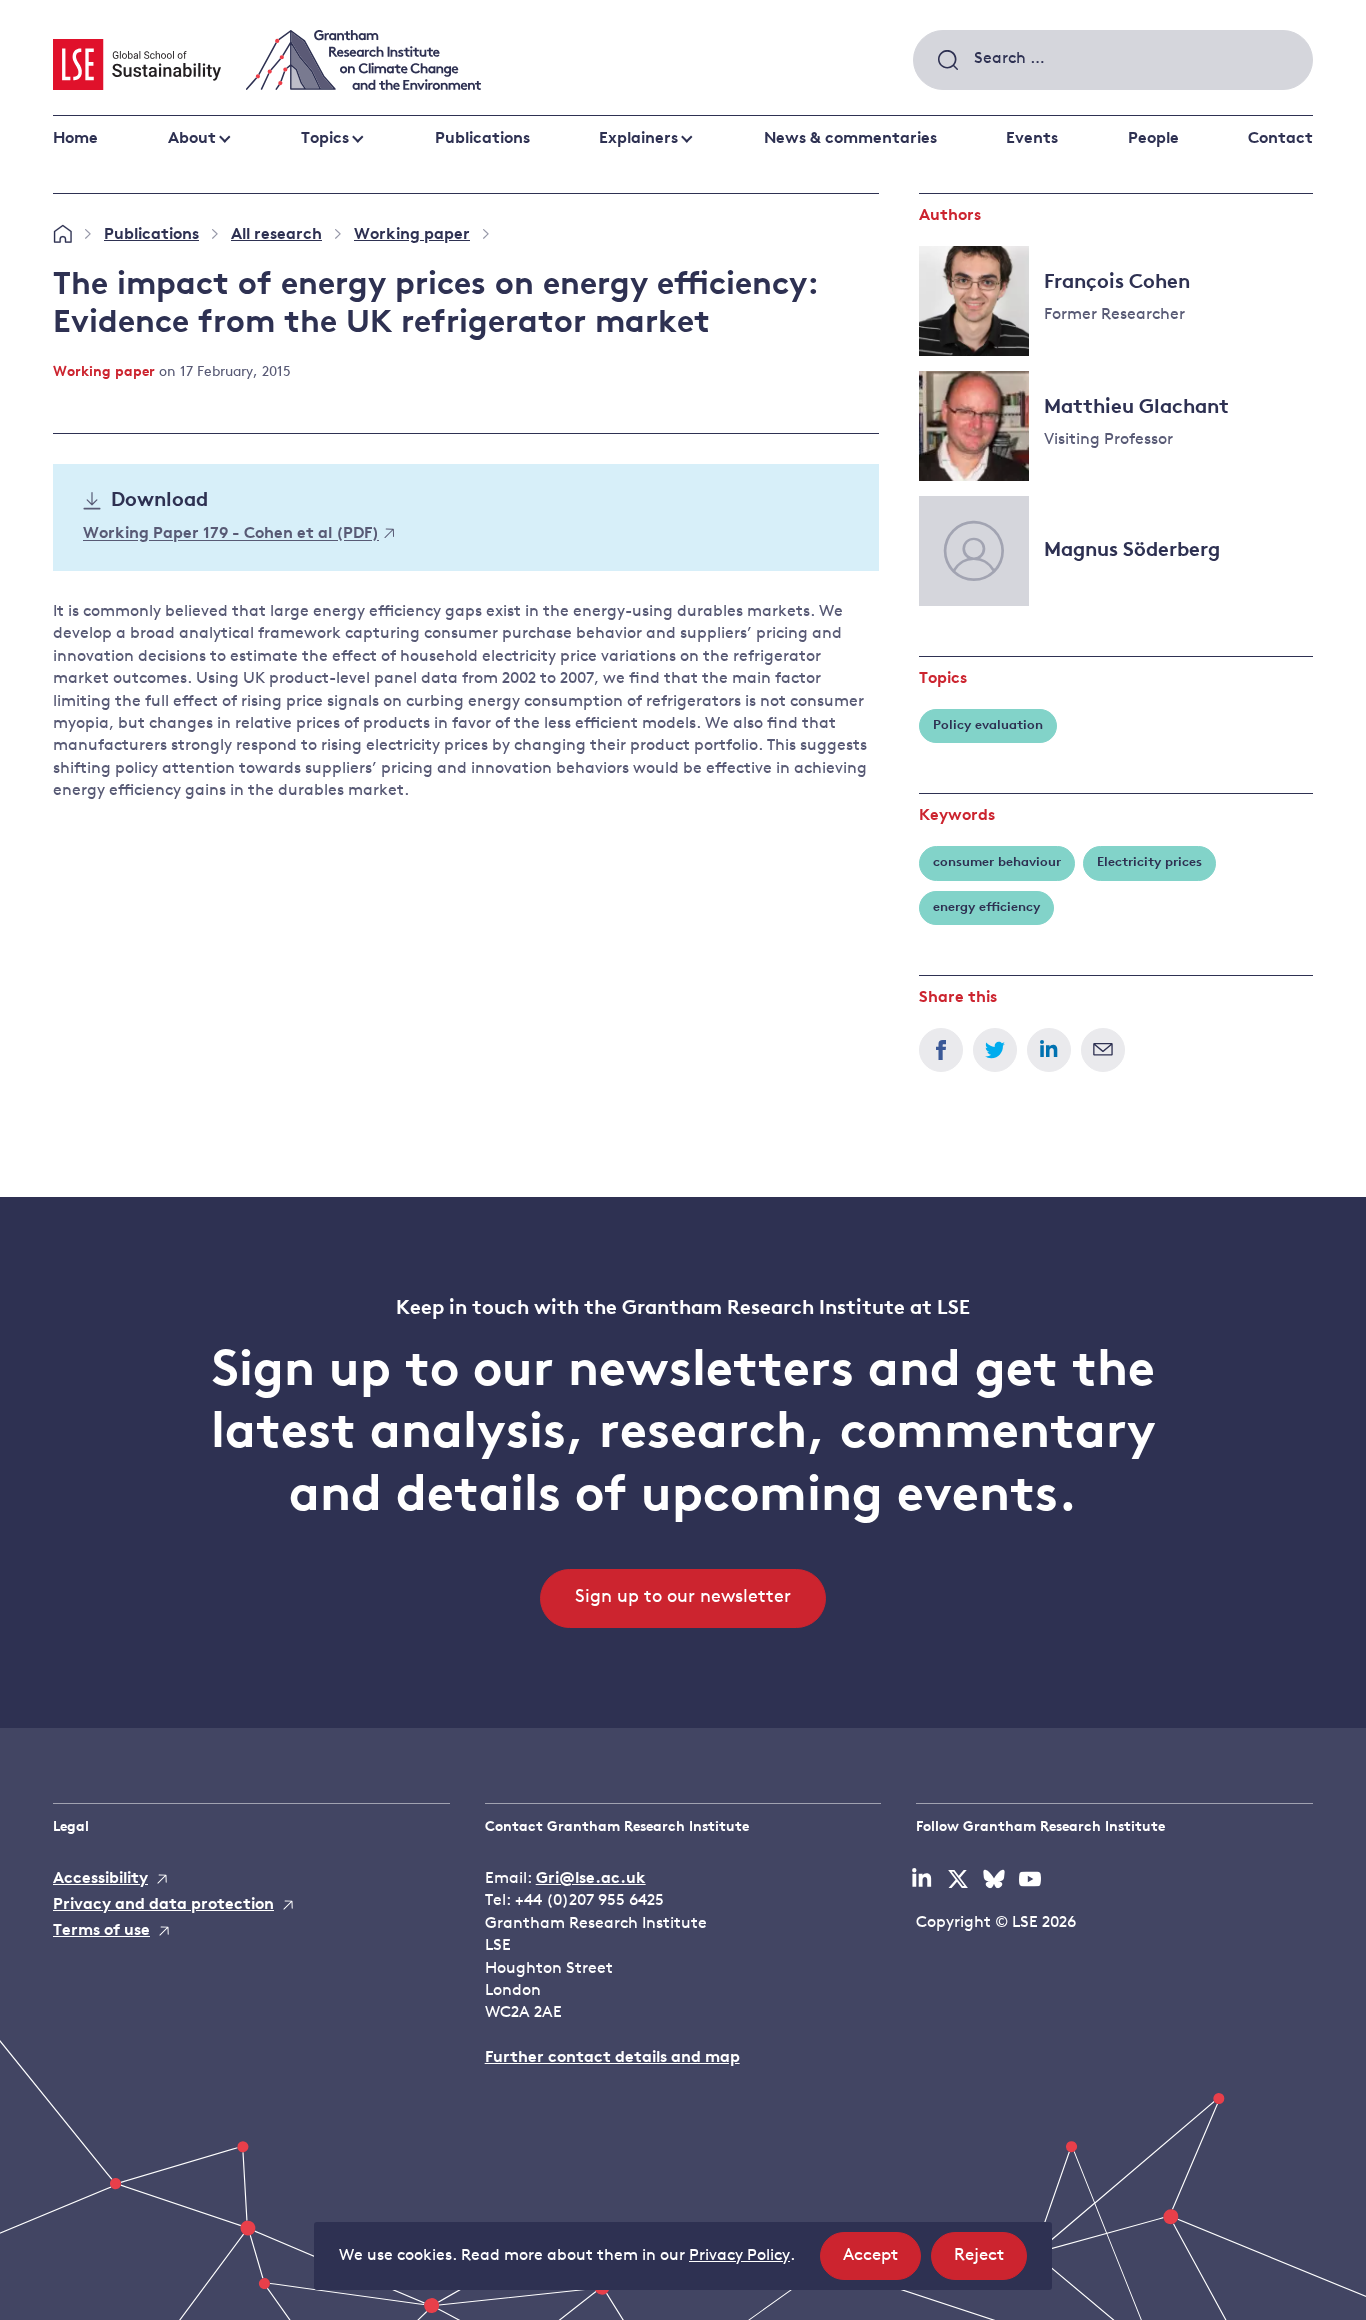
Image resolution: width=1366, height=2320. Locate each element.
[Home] (62, 235)
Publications (482, 139)
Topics (325, 139)
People (1153, 139)
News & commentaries (850, 139)
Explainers (638, 139)
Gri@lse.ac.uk (591, 1879)
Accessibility (100, 1879)
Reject (990, 2263)
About (192, 139)
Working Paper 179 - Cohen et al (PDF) (231, 535)
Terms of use (101, 1931)
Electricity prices (1149, 862)
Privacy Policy (739, 2256)
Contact (1280, 139)
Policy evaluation (988, 725)
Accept (882, 2263)
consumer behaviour (997, 862)
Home (75, 139)
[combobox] (1113, 60)
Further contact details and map (612, 2058)
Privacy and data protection (163, 1905)
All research (276, 235)
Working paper (412, 235)
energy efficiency (986, 907)
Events (1032, 139)
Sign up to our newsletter (683, 1598)
